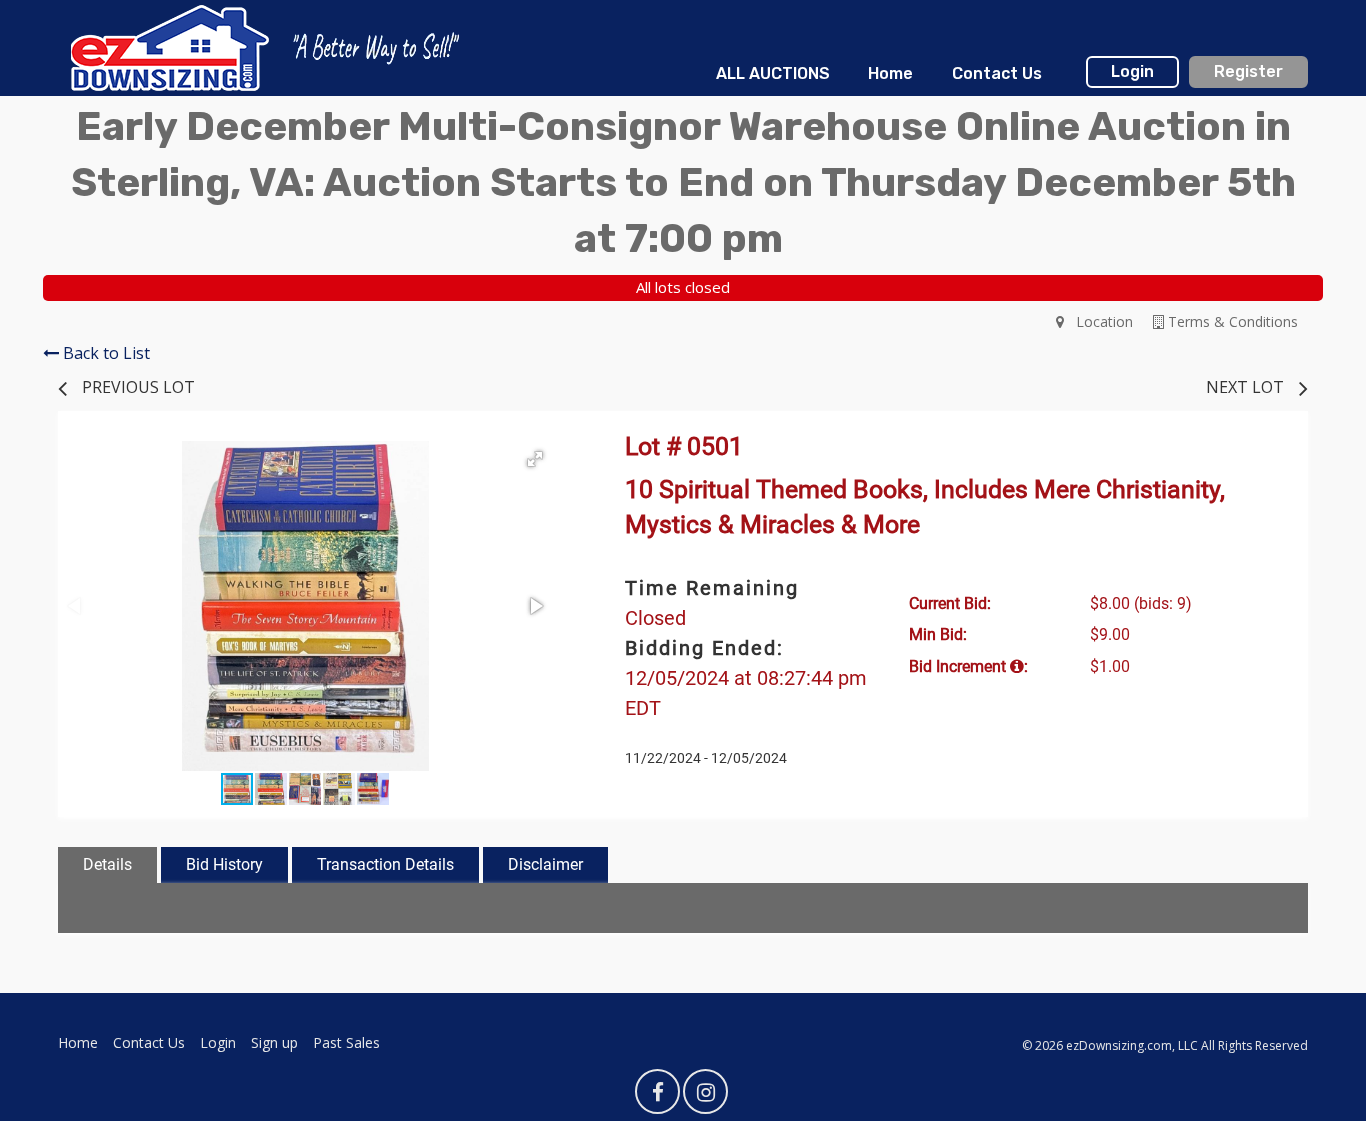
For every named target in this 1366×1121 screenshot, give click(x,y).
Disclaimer (545, 864)
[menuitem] (773, 74)
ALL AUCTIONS (773, 73)
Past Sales (346, 1042)
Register (1248, 71)
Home (890, 73)
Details (107, 864)
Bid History (224, 864)
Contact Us (997, 73)
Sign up (274, 1042)
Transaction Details (385, 864)
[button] (535, 459)
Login (1132, 71)
